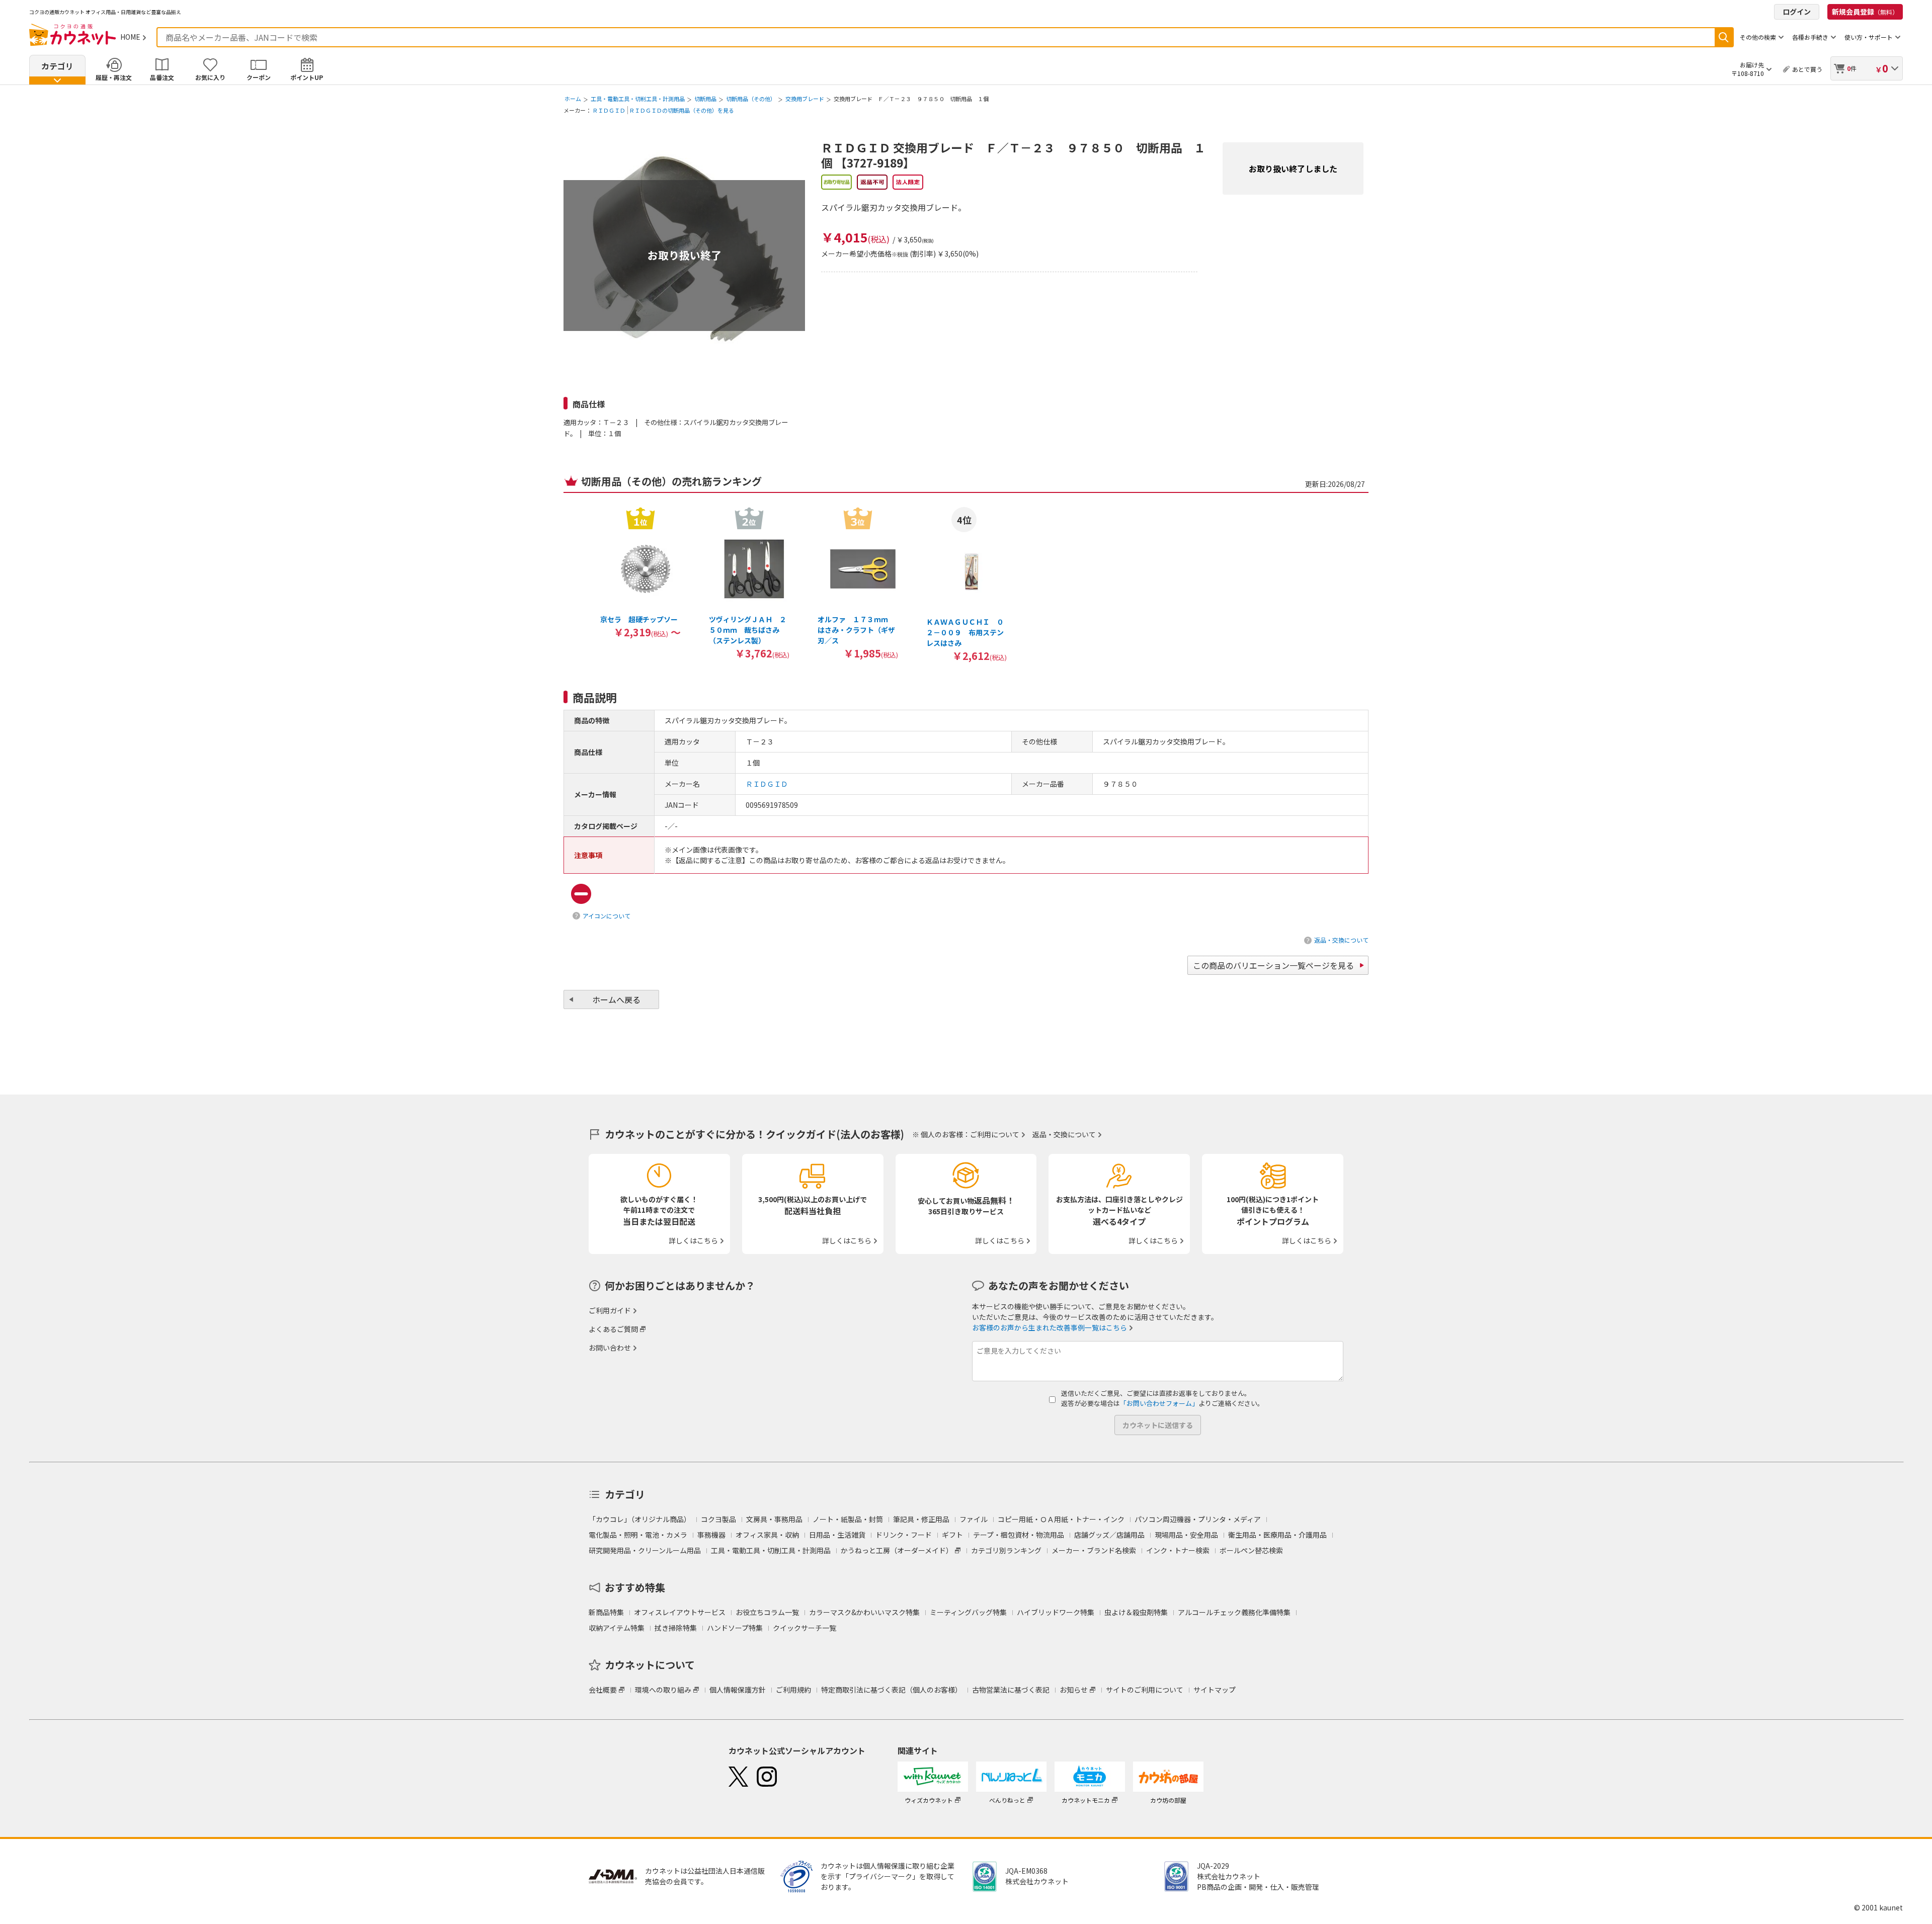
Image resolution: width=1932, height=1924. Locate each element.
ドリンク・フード (904, 1535)
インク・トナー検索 (1178, 1550)
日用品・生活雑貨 (837, 1535)
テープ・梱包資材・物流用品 (1019, 1535)
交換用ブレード (805, 99)
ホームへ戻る (616, 999)
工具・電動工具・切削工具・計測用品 (638, 99)
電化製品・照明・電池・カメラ (638, 1535)
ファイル (974, 1519)
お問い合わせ (610, 1348)
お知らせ (1074, 1690)
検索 (1724, 37)
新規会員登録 (1865, 12)
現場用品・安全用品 (1186, 1535)
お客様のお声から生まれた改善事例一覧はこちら (1050, 1327)
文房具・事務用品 (774, 1519)
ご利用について (995, 1134)
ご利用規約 (793, 1690)
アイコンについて (607, 916)
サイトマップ (1215, 1690)
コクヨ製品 (718, 1519)
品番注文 (162, 77)
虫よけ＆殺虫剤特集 (1136, 1612)
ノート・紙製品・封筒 (848, 1519)
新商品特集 (606, 1612)
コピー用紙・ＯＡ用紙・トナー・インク (1061, 1519)
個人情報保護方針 (738, 1690)
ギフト (952, 1535)
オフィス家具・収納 (767, 1535)
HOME (130, 37)
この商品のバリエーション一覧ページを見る (1273, 965)
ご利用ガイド (610, 1310)
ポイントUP (307, 77)
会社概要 (603, 1690)
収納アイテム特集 (617, 1628)
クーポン (259, 77)
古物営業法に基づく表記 (1011, 1690)
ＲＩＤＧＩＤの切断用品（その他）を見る (681, 110)
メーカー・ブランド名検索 (1094, 1550)
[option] (640, 572)
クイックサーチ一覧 (804, 1628)
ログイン (1797, 12)
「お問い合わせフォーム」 (1159, 1403)
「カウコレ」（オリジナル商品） (640, 1519)
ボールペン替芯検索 (1251, 1550)
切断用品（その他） (751, 99)
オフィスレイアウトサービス (680, 1612)
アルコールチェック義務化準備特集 (1234, 1612)
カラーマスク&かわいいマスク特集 (864, 1612)
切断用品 (705, 99)
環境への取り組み (663, 1690)
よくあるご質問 (613, 1329)
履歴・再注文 (114, 77)
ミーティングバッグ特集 (968, 1612)
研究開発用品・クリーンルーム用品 (645, 1550)
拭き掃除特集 (676, 1628)
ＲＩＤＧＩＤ (609, 110)
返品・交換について (1341, 940)
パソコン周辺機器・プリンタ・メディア (1198, 1519)
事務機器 (711, 1535)
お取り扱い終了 (685, 255)
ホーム (573, 99)
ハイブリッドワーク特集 (1056, 1612)
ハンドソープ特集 (735, 1628)
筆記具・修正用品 (921, 1519)
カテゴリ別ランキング (1006, 1550)
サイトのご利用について (1145, 1690)
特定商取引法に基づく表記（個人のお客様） (892, 1690)
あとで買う (1807, 69)
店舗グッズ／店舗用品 (1109, 1535)
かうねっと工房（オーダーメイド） (897, 1550)
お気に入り (210, 77)
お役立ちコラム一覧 (767, 1612)
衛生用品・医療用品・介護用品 (1277, 1535)
